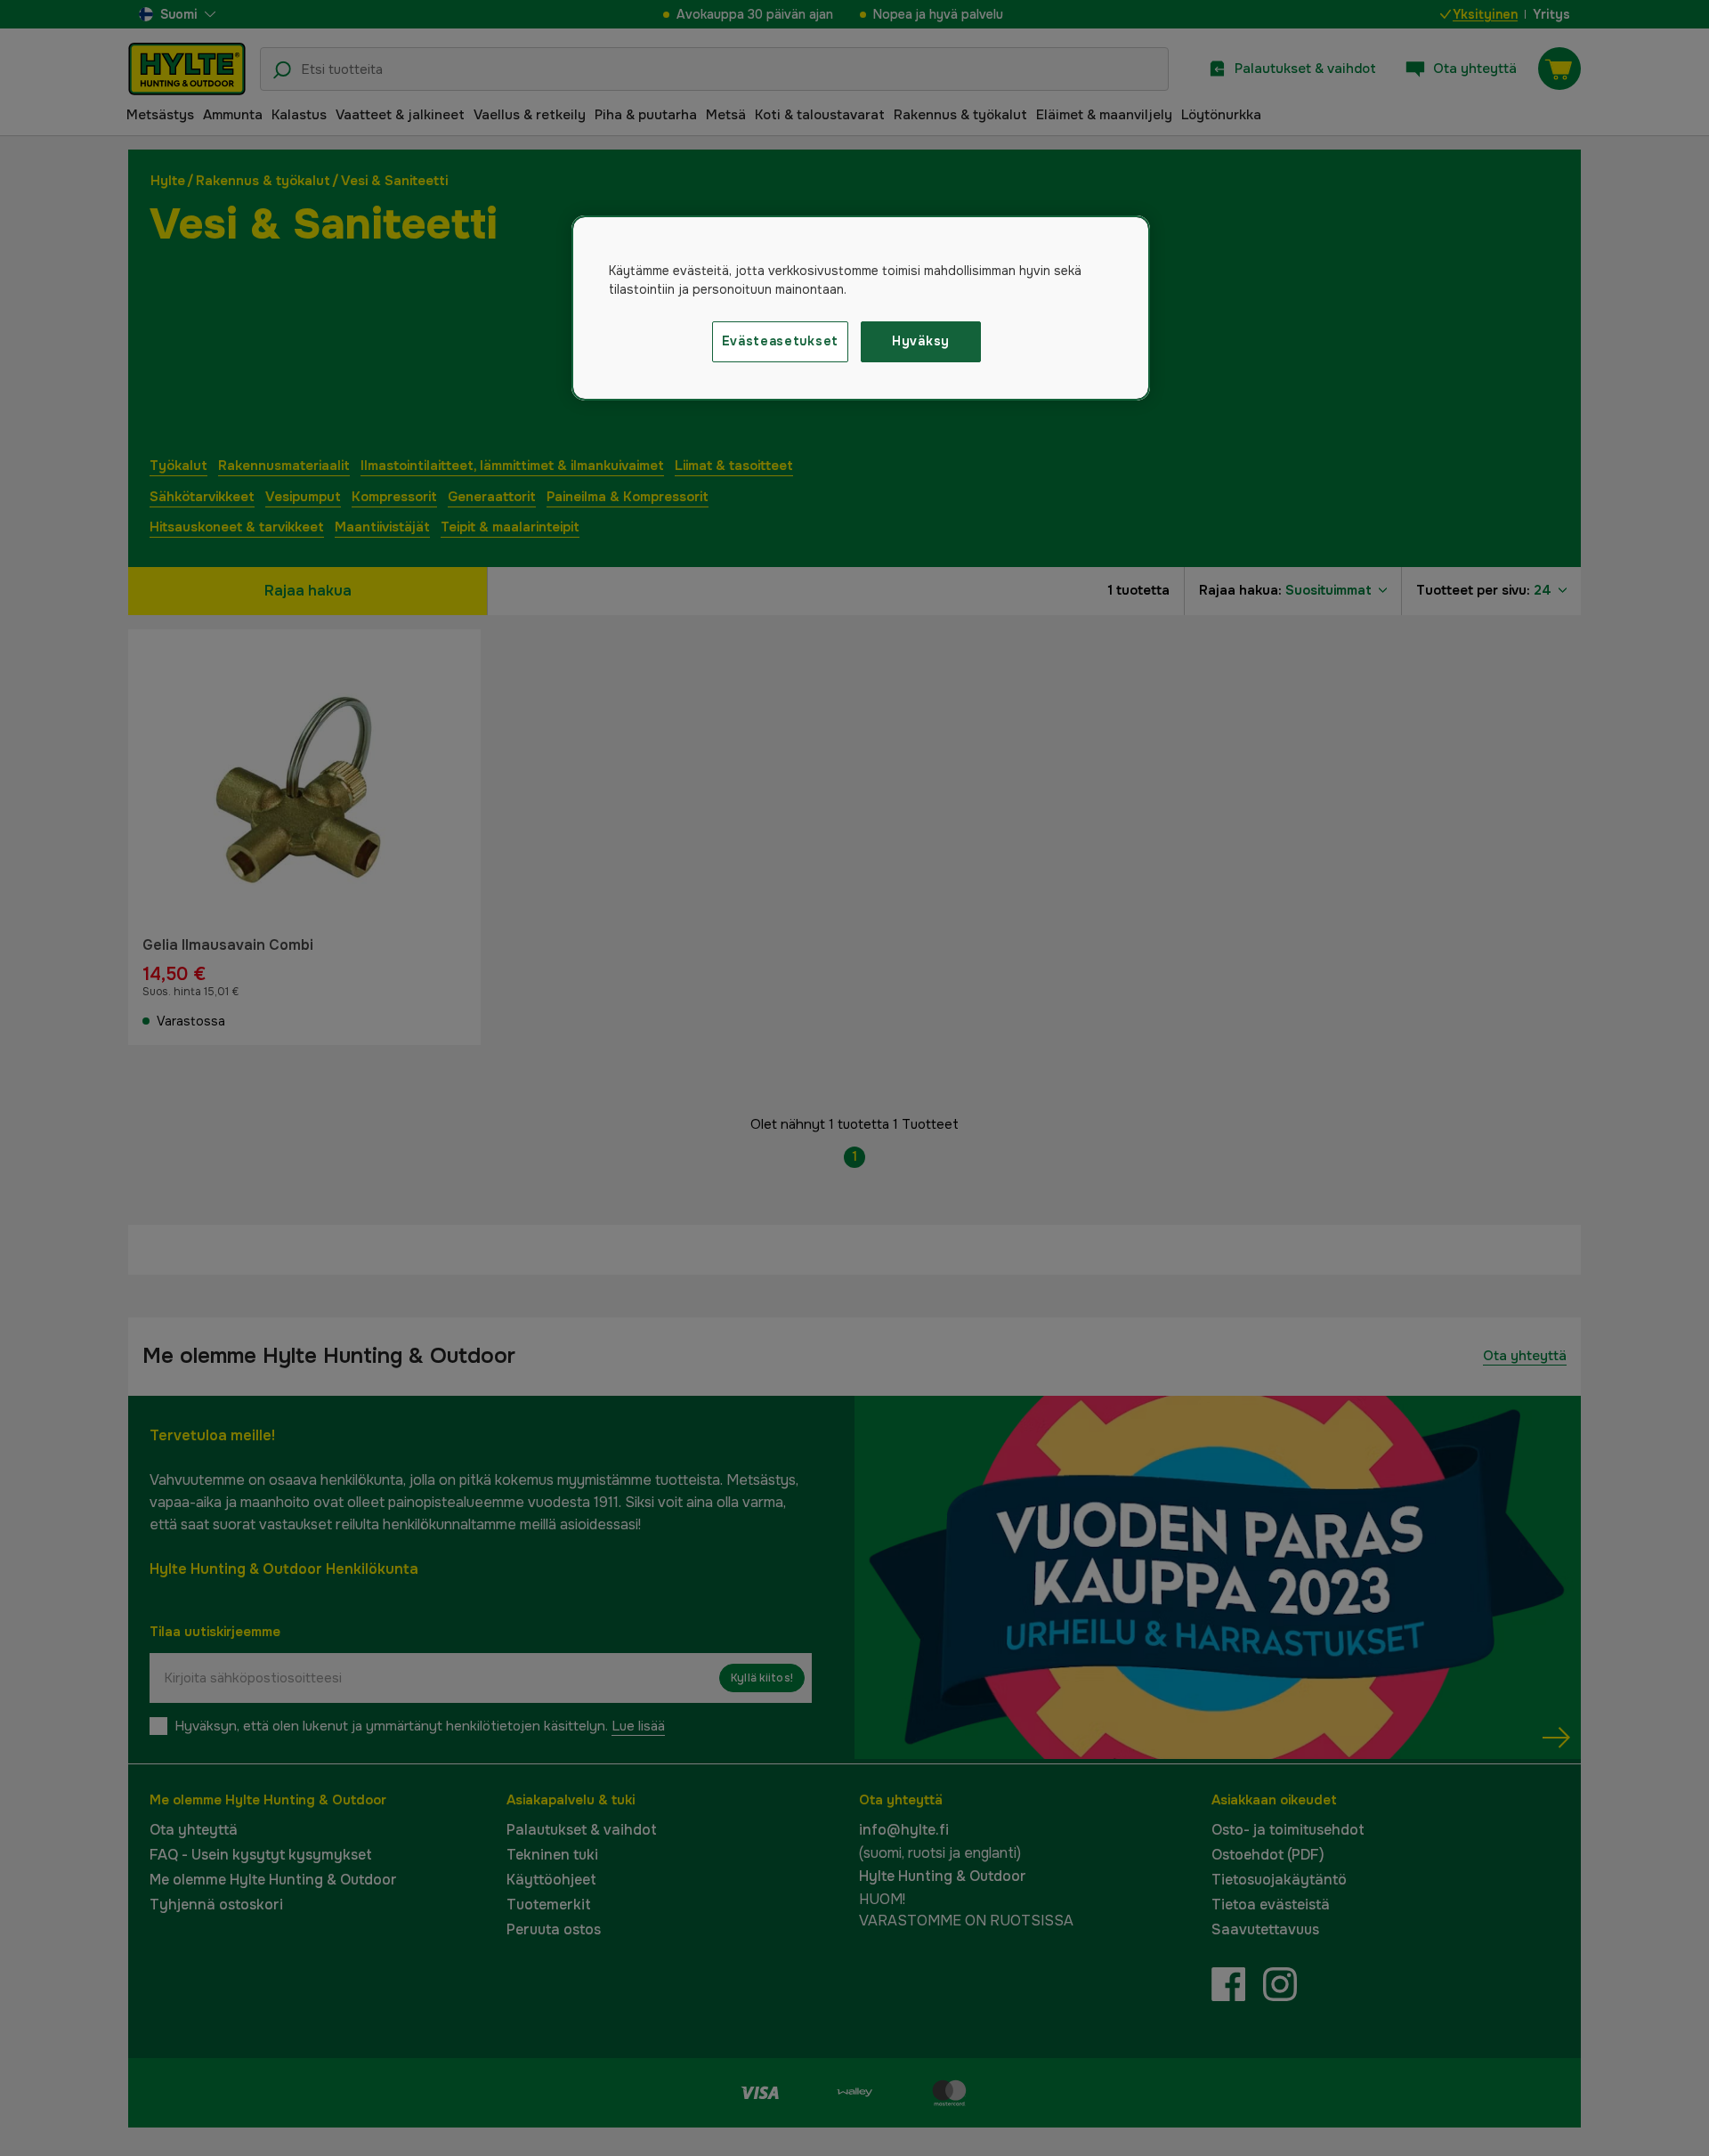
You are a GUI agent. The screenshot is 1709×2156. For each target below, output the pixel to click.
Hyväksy (921, 341)
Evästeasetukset (781, 341)
